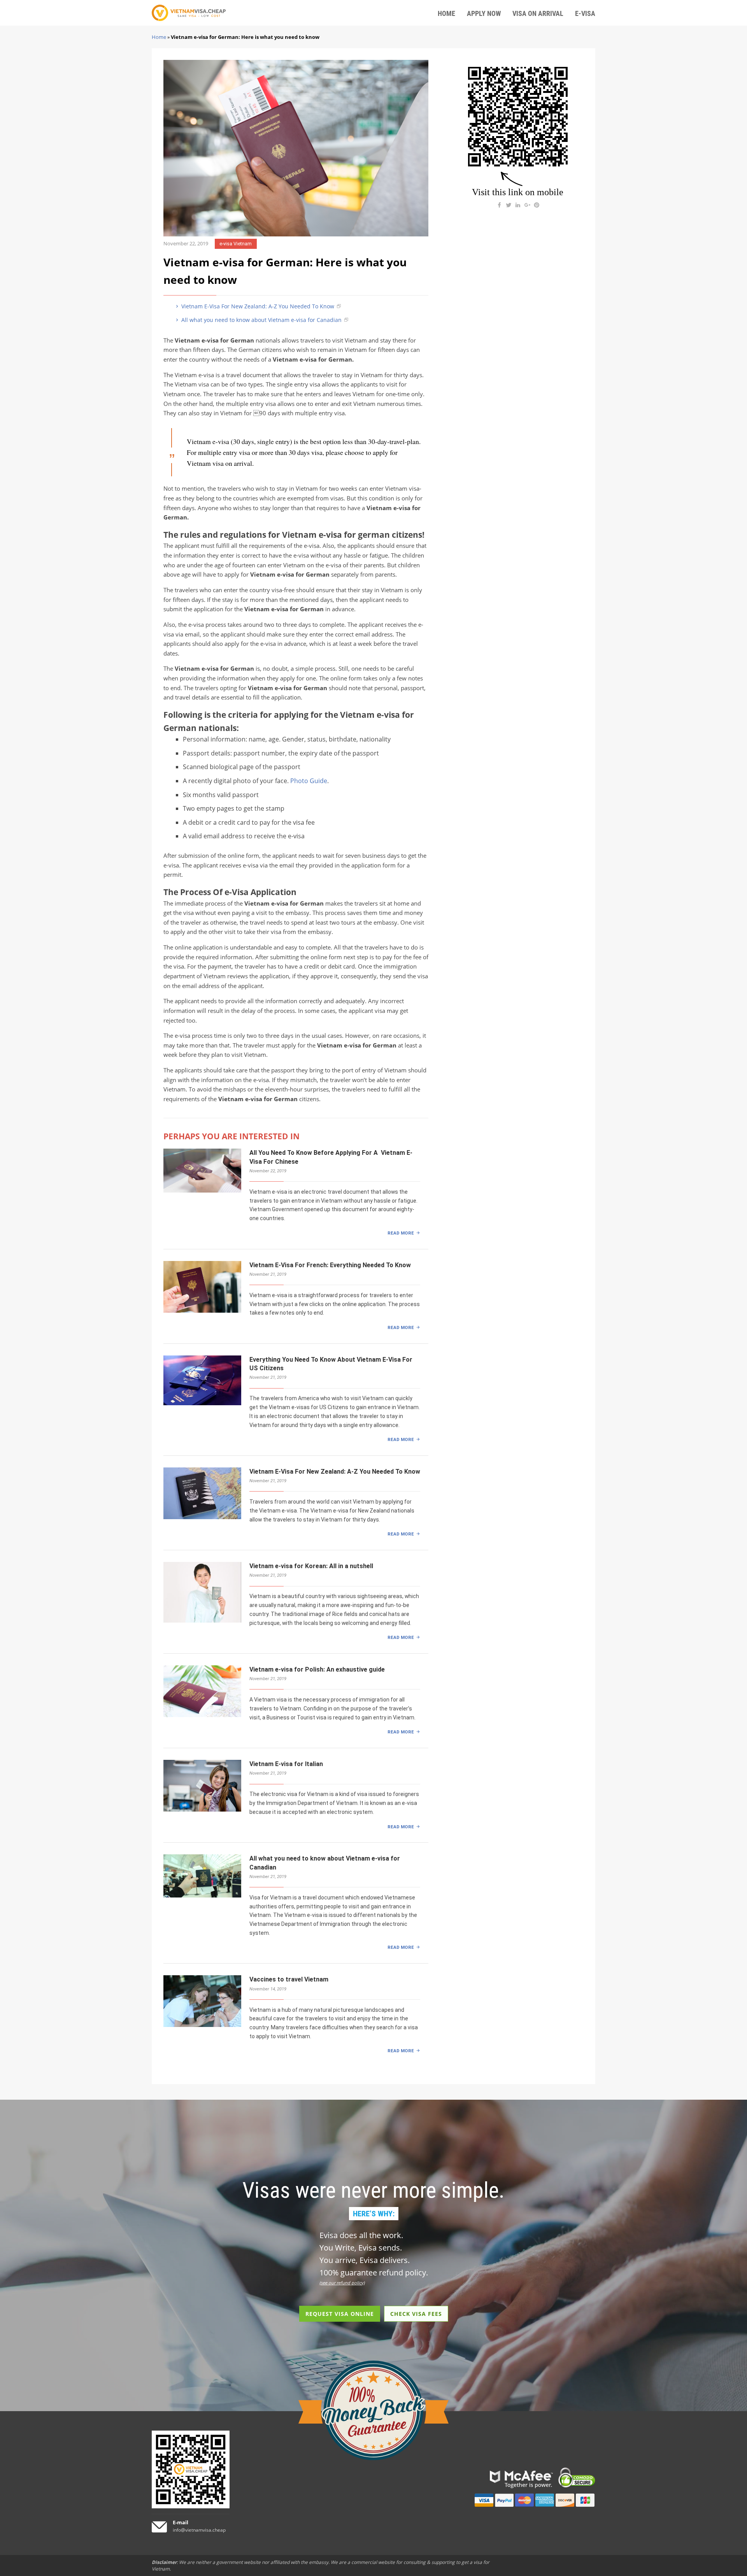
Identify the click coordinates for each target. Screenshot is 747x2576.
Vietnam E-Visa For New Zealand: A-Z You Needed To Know (257, 306)
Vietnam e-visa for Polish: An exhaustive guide (317, 1669)
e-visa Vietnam (236, 244)
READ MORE (401, 1233)
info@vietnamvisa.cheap (199, 2530)
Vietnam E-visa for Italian (286, 1764)
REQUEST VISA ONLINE (340, 2314)
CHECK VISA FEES (416, 2314)
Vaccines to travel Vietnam (289, 1979)
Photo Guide (309, 781)
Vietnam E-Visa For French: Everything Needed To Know (330, 1265)
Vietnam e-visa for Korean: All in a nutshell (311, 1566)
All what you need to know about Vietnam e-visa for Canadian (261, 320)
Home (159, 37)
